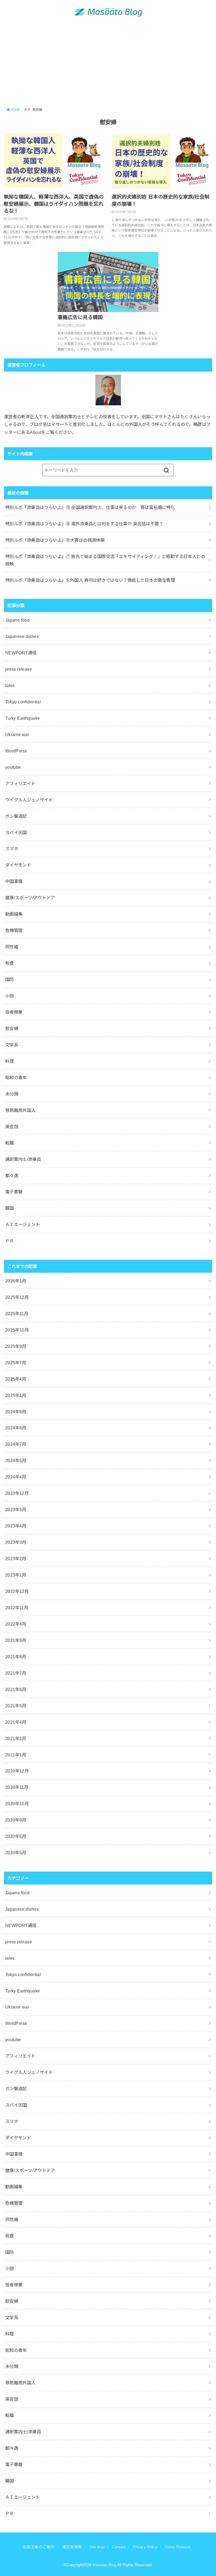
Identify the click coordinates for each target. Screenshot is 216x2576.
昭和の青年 (16, 1078)
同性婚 (12, 947)
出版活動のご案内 (39, 2547)
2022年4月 (16, 1624)
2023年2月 (16, 1559)
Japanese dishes (22, 636)
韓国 (10, 1208)
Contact (119, 2547)
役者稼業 (14, 1012)
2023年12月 (17, 1493)
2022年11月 (17, 1608)
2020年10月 (17, 1804)
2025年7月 (16, 1363)
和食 (10, 963)
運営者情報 (72, 2547)
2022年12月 (17, 1591)
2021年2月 (16, 1738)
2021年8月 (16, 1657)
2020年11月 (17, 1787)
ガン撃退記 (16, 816)
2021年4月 (16, 1722)
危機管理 (14, 930)
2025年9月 (16, 1346)
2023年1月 (16, 1575)
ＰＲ (10, 1241)
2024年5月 (16, 1460)
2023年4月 (16, 1526)
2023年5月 (16, 1510)
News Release (178, 2547)
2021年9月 (16, 1640)
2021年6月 (16, 1689)
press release (19, 669)
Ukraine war (17, 734)
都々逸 (12, 1176)
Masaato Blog (104, 2565)
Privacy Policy (145, 2547)
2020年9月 (16, 1820)
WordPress (16, 751)
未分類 (12, 1094)
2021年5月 (16, 1706)
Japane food (18, 620)
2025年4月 (16, 1379)
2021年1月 (16, 1755)
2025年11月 (17, 1314)
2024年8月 (16, 1428)
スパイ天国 (16, 833)
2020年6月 (16, 1836)
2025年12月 (17, 1297)
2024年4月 (16, 1477)
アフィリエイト (20, 784)
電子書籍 (14, 1192)
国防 (10, 979)
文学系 (12, 1045)
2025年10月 (17, 1330)
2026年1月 (16, 1281)
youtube (13, 767)
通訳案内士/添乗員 (23, 1159)
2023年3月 (16, 1542)
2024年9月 (16, 1412)
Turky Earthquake (23, 718)
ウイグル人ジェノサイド (29, 800)
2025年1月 (16, 1395)
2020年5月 (16, 1853)
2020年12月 (17, 1771)
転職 (10, 1143)
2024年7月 (16, 1444)
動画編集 (14, 914)
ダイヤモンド (18, 865)
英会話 (12, 1127)
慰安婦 (12, 1029)
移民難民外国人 (20, 1110)
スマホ (12, 849)
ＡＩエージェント (23, 1224)
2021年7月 (16, 1673)
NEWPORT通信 (21, 653)
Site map (97, 2547)
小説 (10, 996)
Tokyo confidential (23, 702)
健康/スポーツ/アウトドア (30, 898)
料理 (10, 1061)
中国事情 (14, 881)
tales (10, 685)
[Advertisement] (108, 65)
